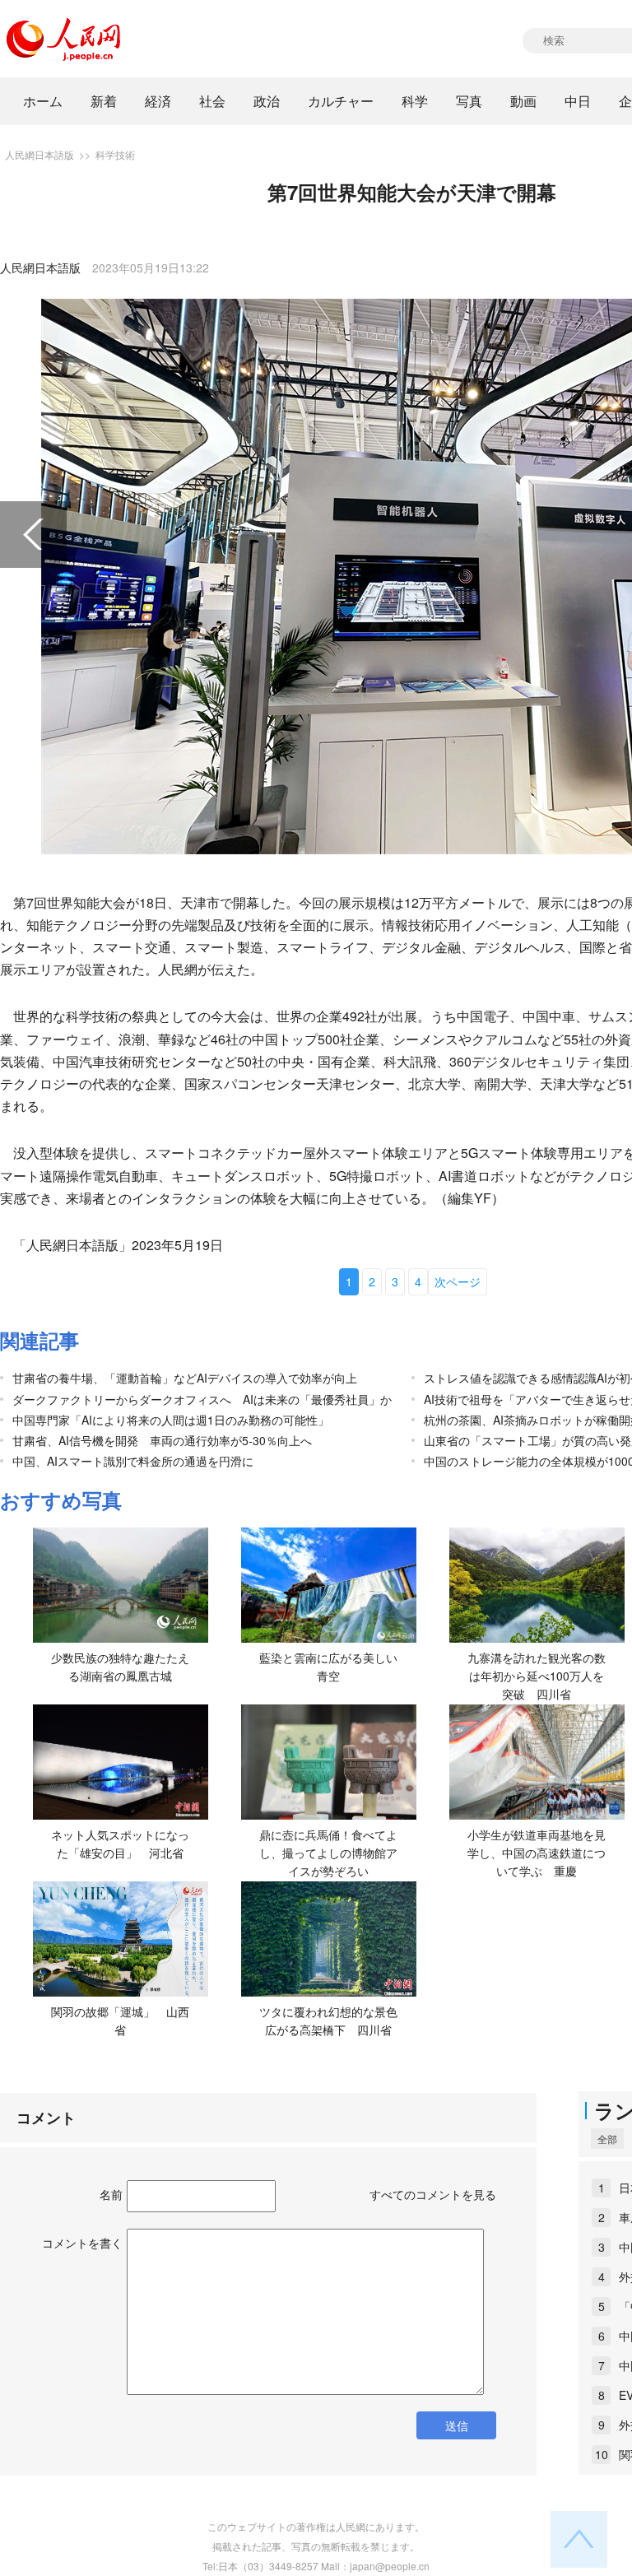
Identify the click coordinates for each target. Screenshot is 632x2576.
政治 (267, 101)
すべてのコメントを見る (433, 2194)
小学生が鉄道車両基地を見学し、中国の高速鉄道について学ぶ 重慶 (537, 1852)
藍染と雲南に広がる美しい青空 (328, 1667)
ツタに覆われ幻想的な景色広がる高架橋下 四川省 (328, 2020)
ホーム (43, 101)
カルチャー (341, 101)
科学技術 (115, 154)
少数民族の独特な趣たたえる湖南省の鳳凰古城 (120, 1667)
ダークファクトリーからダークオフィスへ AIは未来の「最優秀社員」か (202, 1399)
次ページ (458, 1281)
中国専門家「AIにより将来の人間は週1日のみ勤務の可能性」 (171, 1420)
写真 (469, 101)
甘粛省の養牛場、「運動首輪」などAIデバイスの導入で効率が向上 (185, 1378)
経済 (158, 101)
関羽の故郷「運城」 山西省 (120, 2020)
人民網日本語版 (39, 154)
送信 (457, 2425)
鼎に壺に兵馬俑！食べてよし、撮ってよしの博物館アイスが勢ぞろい (328, 1852)
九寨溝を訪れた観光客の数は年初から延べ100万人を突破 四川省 (537, 1675)
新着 (104, 101)
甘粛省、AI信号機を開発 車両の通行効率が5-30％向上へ (162, 1440)
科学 (415, 101)
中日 (578, 101)
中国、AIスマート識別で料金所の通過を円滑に (133, 1461)
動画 (523, 101)
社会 (212, 101)
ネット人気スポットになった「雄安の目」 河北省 (120, 1844)
